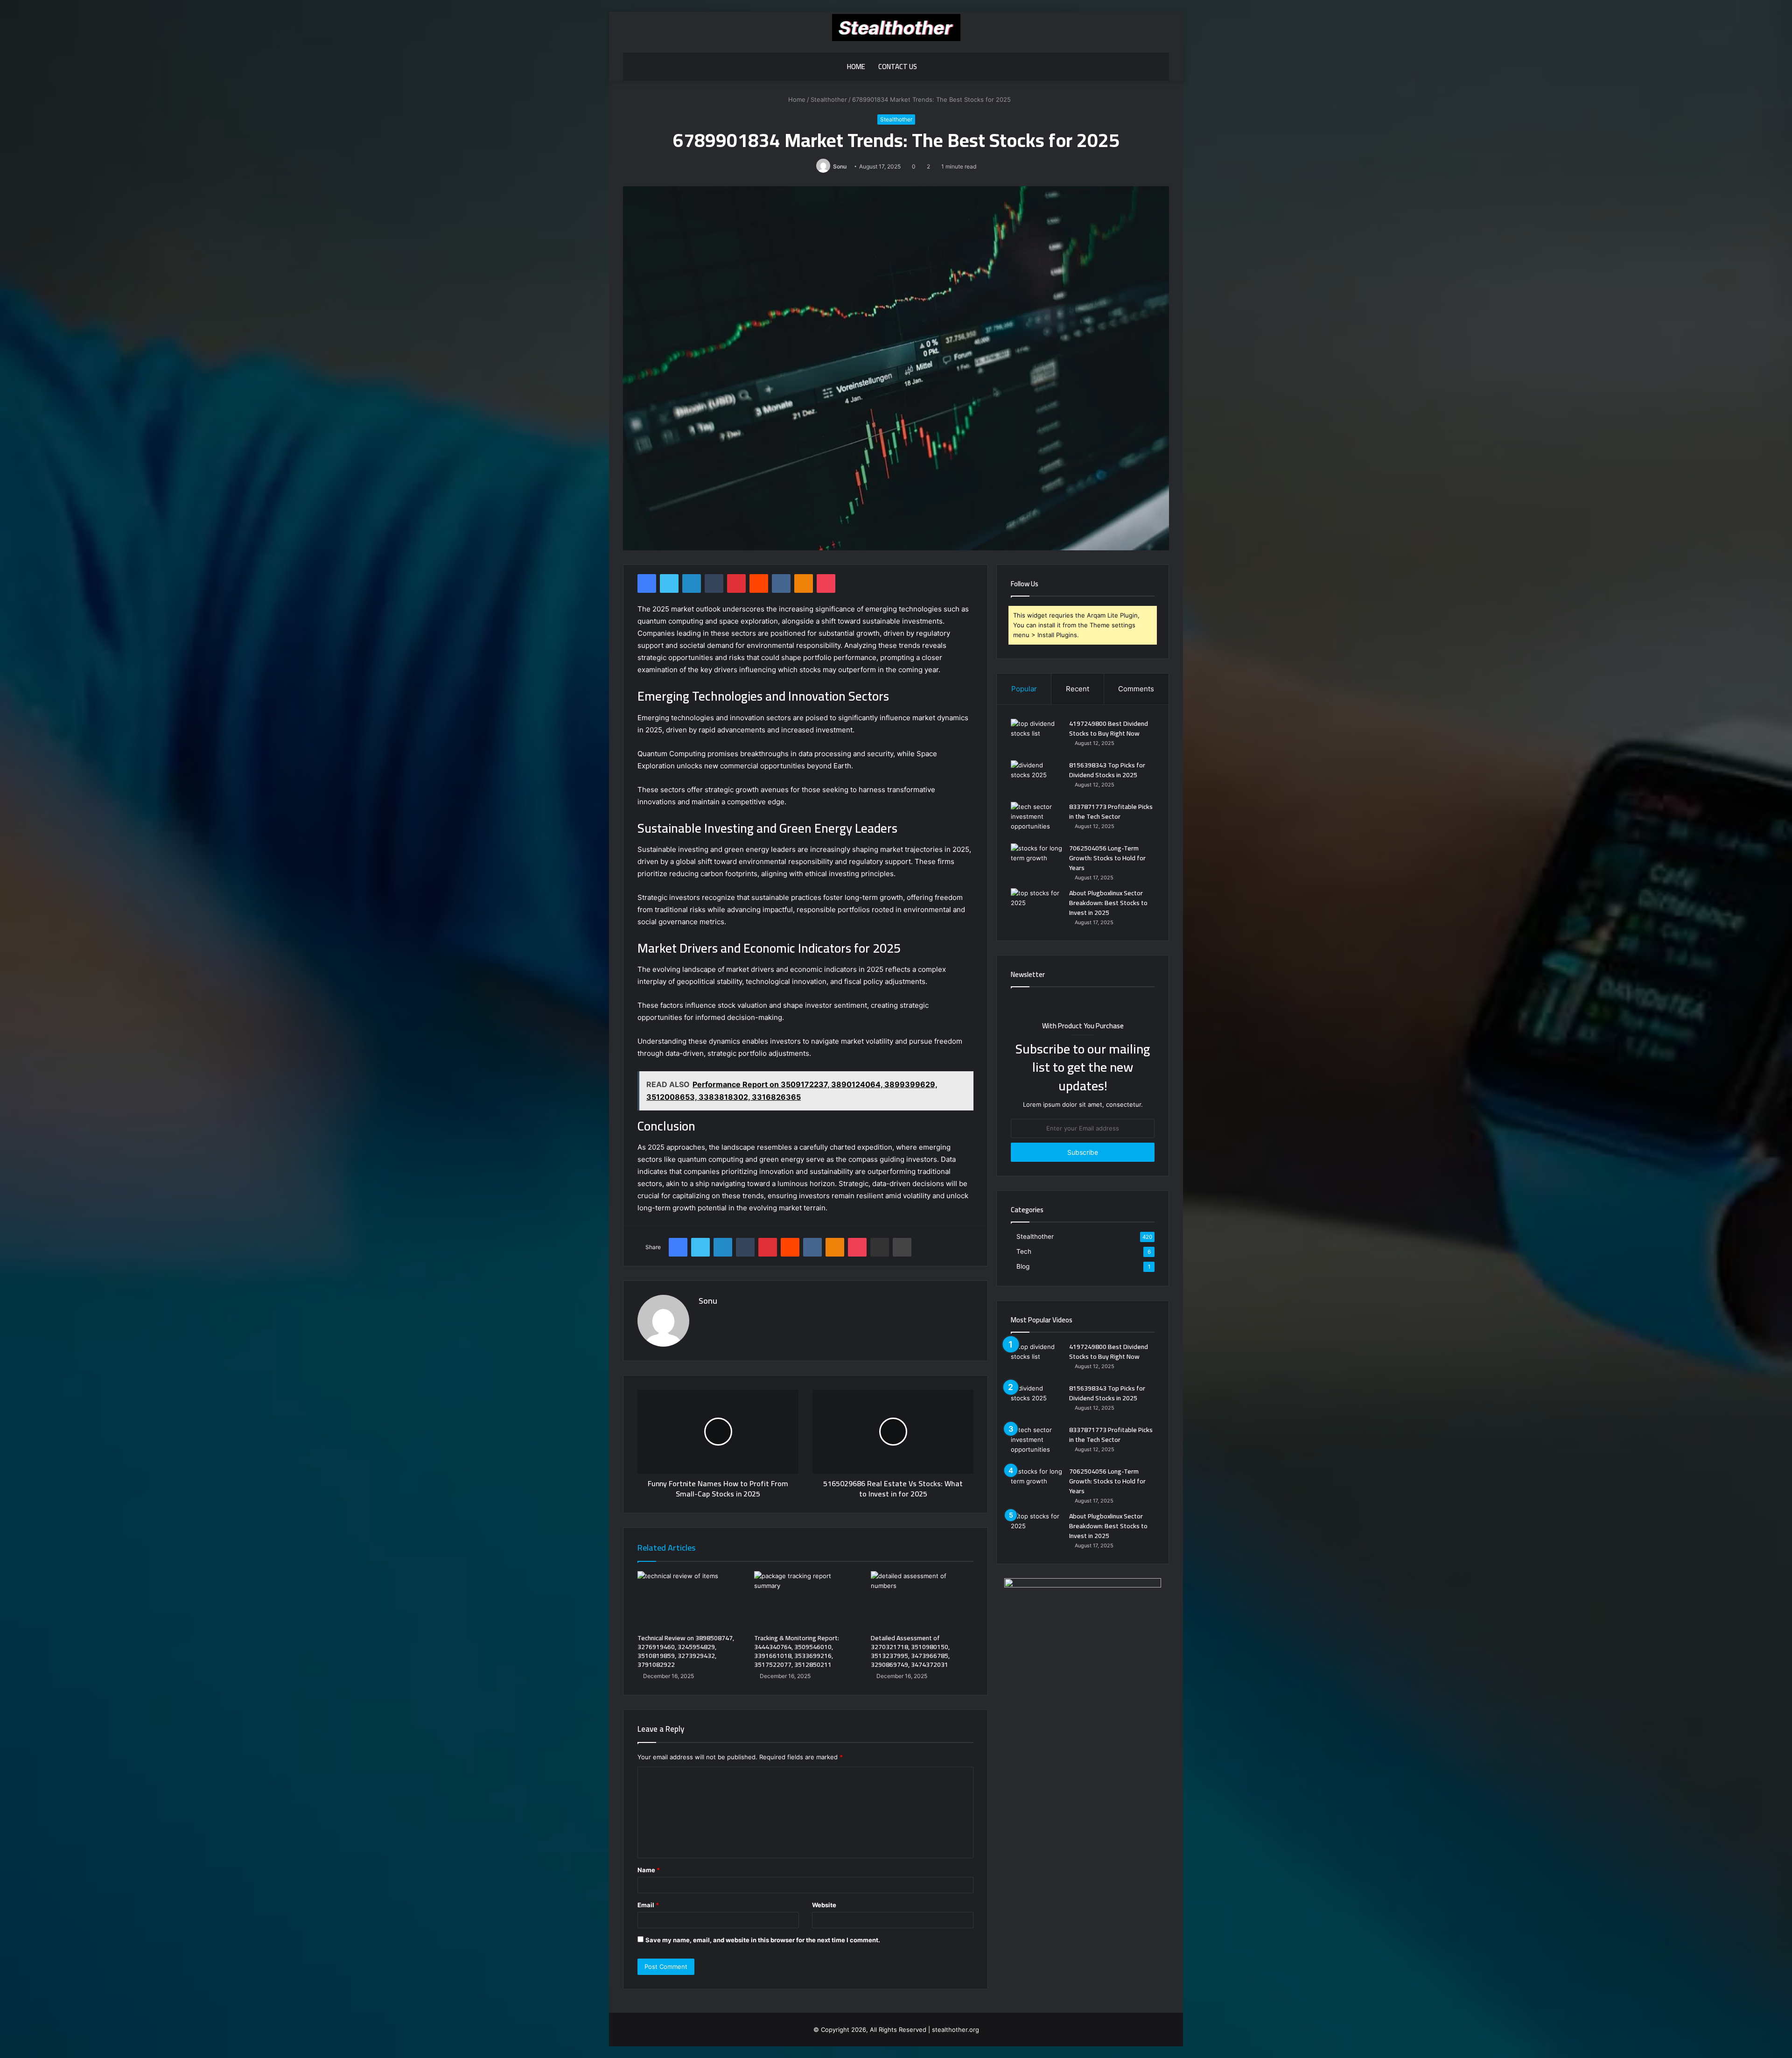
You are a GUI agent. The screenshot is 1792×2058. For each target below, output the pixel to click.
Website (824, 1905)
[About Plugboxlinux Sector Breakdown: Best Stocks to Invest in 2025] (1036, 906)
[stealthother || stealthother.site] (896, 28)
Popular (1024, 689)
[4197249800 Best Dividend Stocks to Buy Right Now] (1036, 736)
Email (648, 1905)
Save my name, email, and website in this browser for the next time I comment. (763, 1940)
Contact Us (898, 67)
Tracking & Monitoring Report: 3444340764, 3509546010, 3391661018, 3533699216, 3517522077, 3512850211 (797, 1651)
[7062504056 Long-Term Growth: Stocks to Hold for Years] (1036, 861)
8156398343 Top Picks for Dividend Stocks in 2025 (1107, 770)
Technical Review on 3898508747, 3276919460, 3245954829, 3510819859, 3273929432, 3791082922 (686, 1651)
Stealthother (829, 99)
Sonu (840, 166)
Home (856, 67)
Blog (1023, 1266)
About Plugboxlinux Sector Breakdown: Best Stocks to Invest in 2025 (1108, 903)
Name (649, 1870)
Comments (1136, 689)
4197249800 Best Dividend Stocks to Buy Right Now (1109, 728)
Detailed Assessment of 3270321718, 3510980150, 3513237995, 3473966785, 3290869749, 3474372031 (910, 1651)
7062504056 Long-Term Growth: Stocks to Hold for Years (1107, 858)
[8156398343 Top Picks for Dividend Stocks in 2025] (1036, 778)
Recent (1078, 689)
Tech (1024, 1251)
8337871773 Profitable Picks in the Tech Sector (1111, 811)
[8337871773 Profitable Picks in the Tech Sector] (1036, 819)
